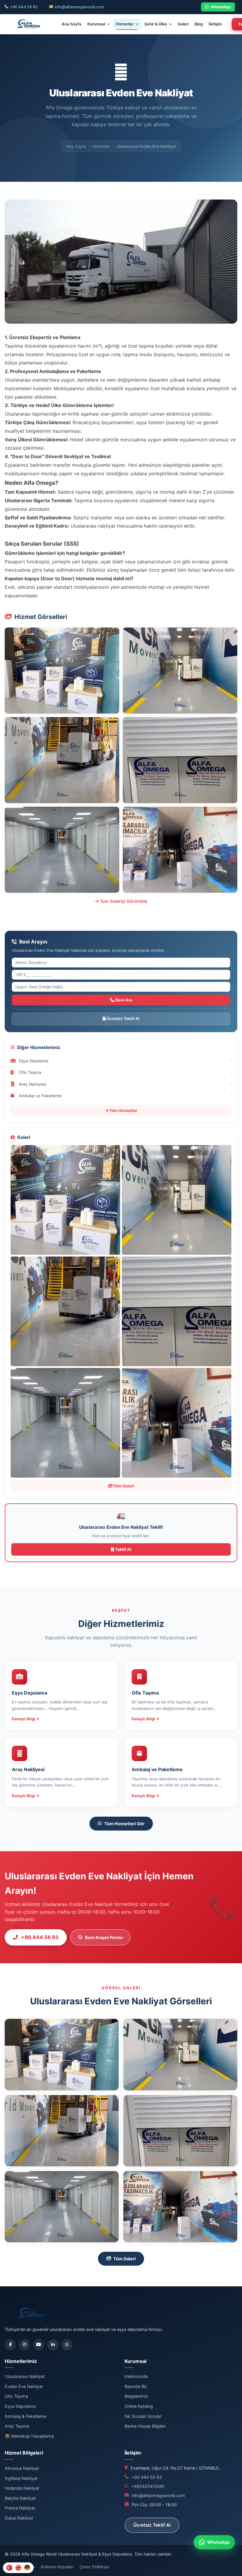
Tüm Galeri (123, 1486)
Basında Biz (136, 2386)
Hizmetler (125, 24)
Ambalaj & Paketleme (26, 2416)
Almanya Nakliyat (22, 2468)
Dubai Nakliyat (19, 2518)
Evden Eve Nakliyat (24, 2386)
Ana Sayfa (72, 24)
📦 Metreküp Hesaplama (29, 2436)
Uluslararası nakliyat (93, 526)
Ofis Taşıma (16, 2396)
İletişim (215, 24)
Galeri (183, 24)
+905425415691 (148, 2486)
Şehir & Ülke (156, 24)
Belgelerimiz (136, 2396)
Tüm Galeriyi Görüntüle (123, 901)
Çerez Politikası (94, 2567)
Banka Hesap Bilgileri (145, 2426)
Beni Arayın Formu (104, 1937)
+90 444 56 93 (24, 7)
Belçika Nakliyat (20, 2498)
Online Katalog (139, 2406)
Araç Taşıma (17, 2426)
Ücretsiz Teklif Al (123, 1019)
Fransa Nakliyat (20, 2508)
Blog (199, 24)
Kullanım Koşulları (57, 2567)
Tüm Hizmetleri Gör (124, 1824)
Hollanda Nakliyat (22, 2488)
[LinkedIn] (53, 2345)
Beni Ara (123, 1000)
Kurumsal (96, 24)
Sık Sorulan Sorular (143, 2416)
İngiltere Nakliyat (21, 2478)
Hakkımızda (136, 2376)
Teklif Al (123, 1549)
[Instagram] (24, 2345)
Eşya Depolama (20, 2406)
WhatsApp (221, 7)
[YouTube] (39, 2345)
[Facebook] (10, 2345)
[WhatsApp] (67, 2345)
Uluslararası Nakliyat (25, 2376)
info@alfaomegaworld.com (79, 7)
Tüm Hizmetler (123, 1111)
